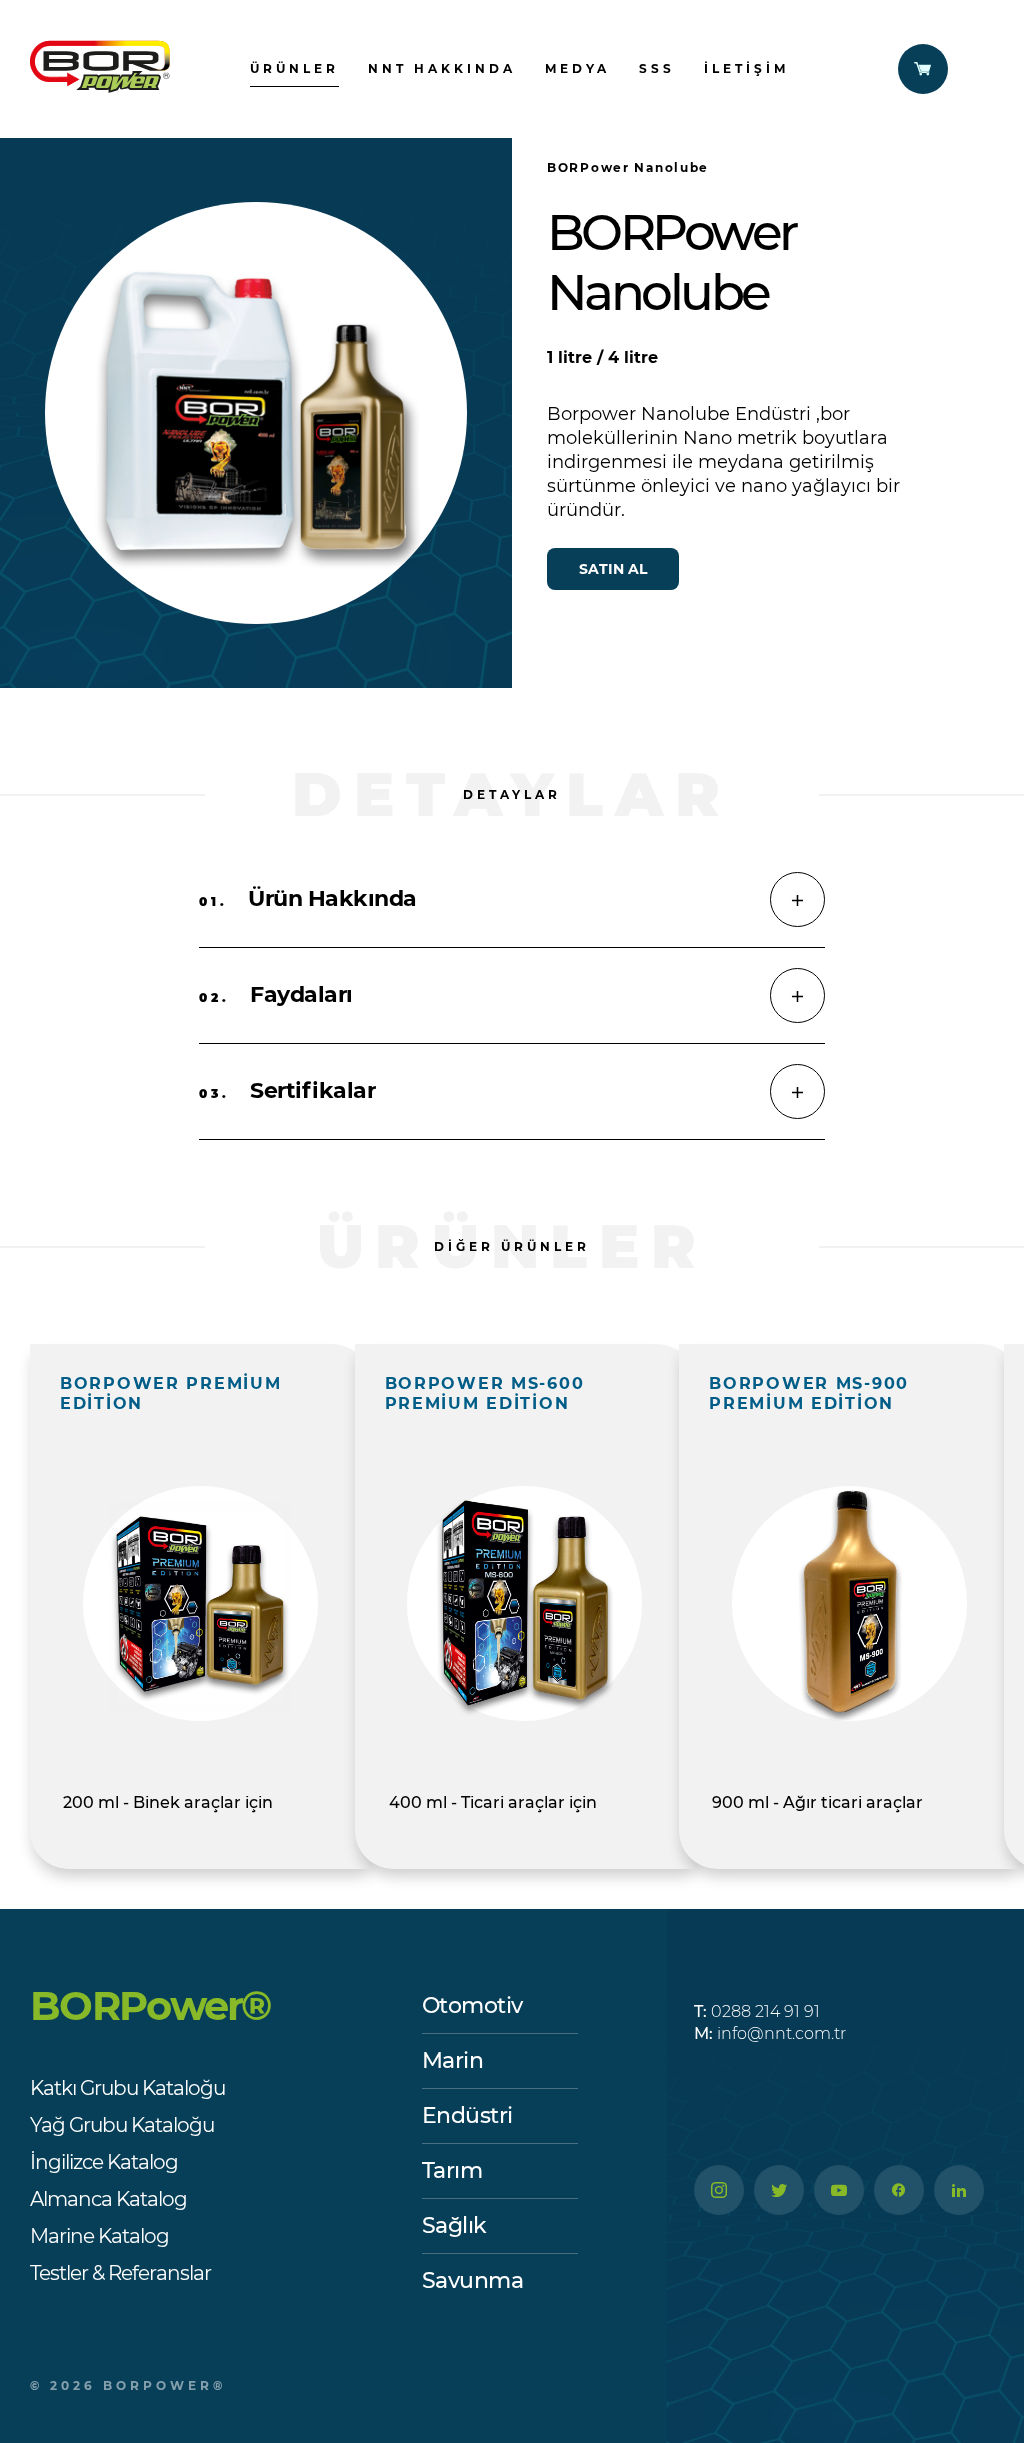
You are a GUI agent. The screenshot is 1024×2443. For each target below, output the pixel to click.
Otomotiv (472, 2005)
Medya (577, 68)
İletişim (746, 68)
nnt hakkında (442, 68)
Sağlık (454, 2225)
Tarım (452, 2170)
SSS (657, 68)
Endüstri (467, 2115)
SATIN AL (613, 569)
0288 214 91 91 (757, 2011)
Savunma (473, 2280)
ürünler (294, 68)
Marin (453, 2060)
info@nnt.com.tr (770, 2033)
